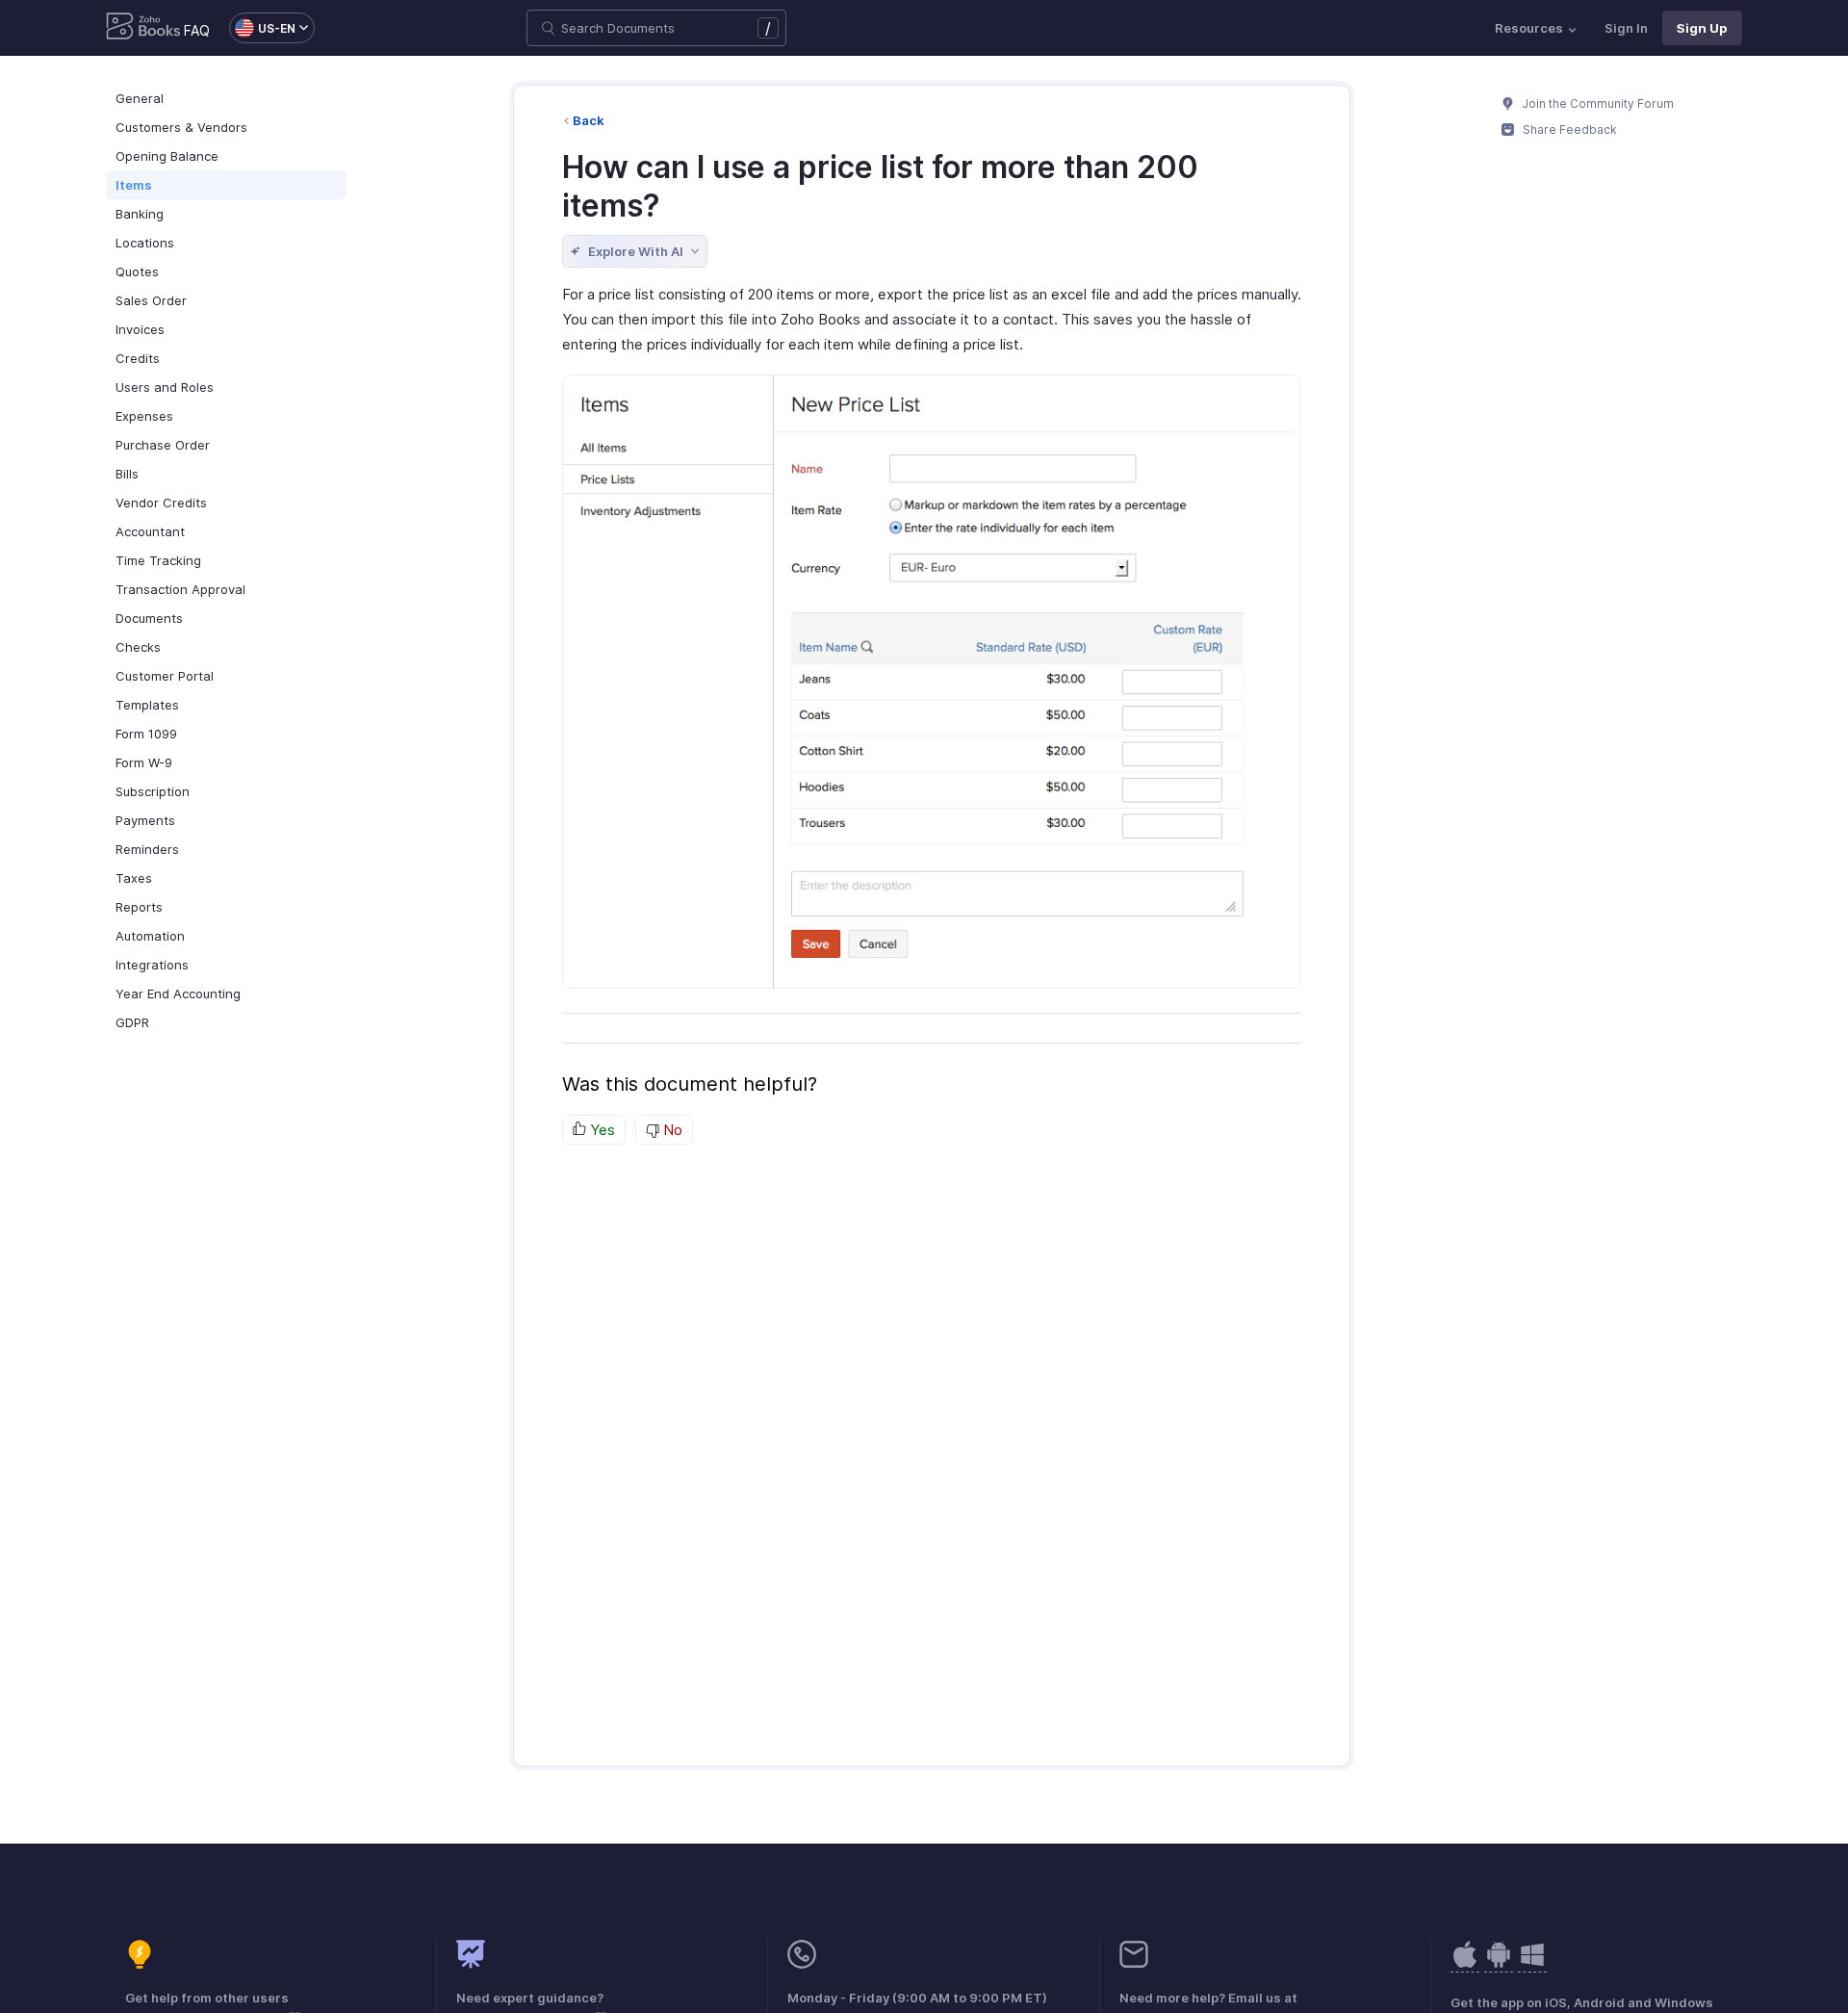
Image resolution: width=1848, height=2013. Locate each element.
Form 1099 (146, 734)
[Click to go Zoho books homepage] (143, 28)
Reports (139, 907)
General (140, 98)
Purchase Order (163, 445)
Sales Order (151, 300)
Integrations (152, 965)
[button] (262, 28)
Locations (145, 243)
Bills (127, 474)
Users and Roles (165, 387)
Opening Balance (167, 156)
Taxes (134, 878)
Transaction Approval (180, 589)
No (671, 1130)
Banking (140, 214)
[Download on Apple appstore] (1499, 1964)
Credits (138, 358)
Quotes (137, 271)
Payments (145, 820)
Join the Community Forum (1597, 103)
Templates (147, 705)
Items (134, 185)
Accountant (150, 531)
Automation (150, 936)
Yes (601, 1130)
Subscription (153, 791)
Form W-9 (144, 762)
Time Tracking (158, 560)
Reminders (147, 849)
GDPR (132, 1022)
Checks (138, 647)
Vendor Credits (161, 503)
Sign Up (1702, 28)
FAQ (197, 30)
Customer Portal (165, 676)
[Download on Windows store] (1532, 1964)
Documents (149, 618)
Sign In (1626, 28)
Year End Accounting (178, 994)
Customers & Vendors (181, 127)
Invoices (140, 329)
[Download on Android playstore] (1465, 1964)
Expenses (144, 416)
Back (589, 120)
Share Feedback (1568, 129)
